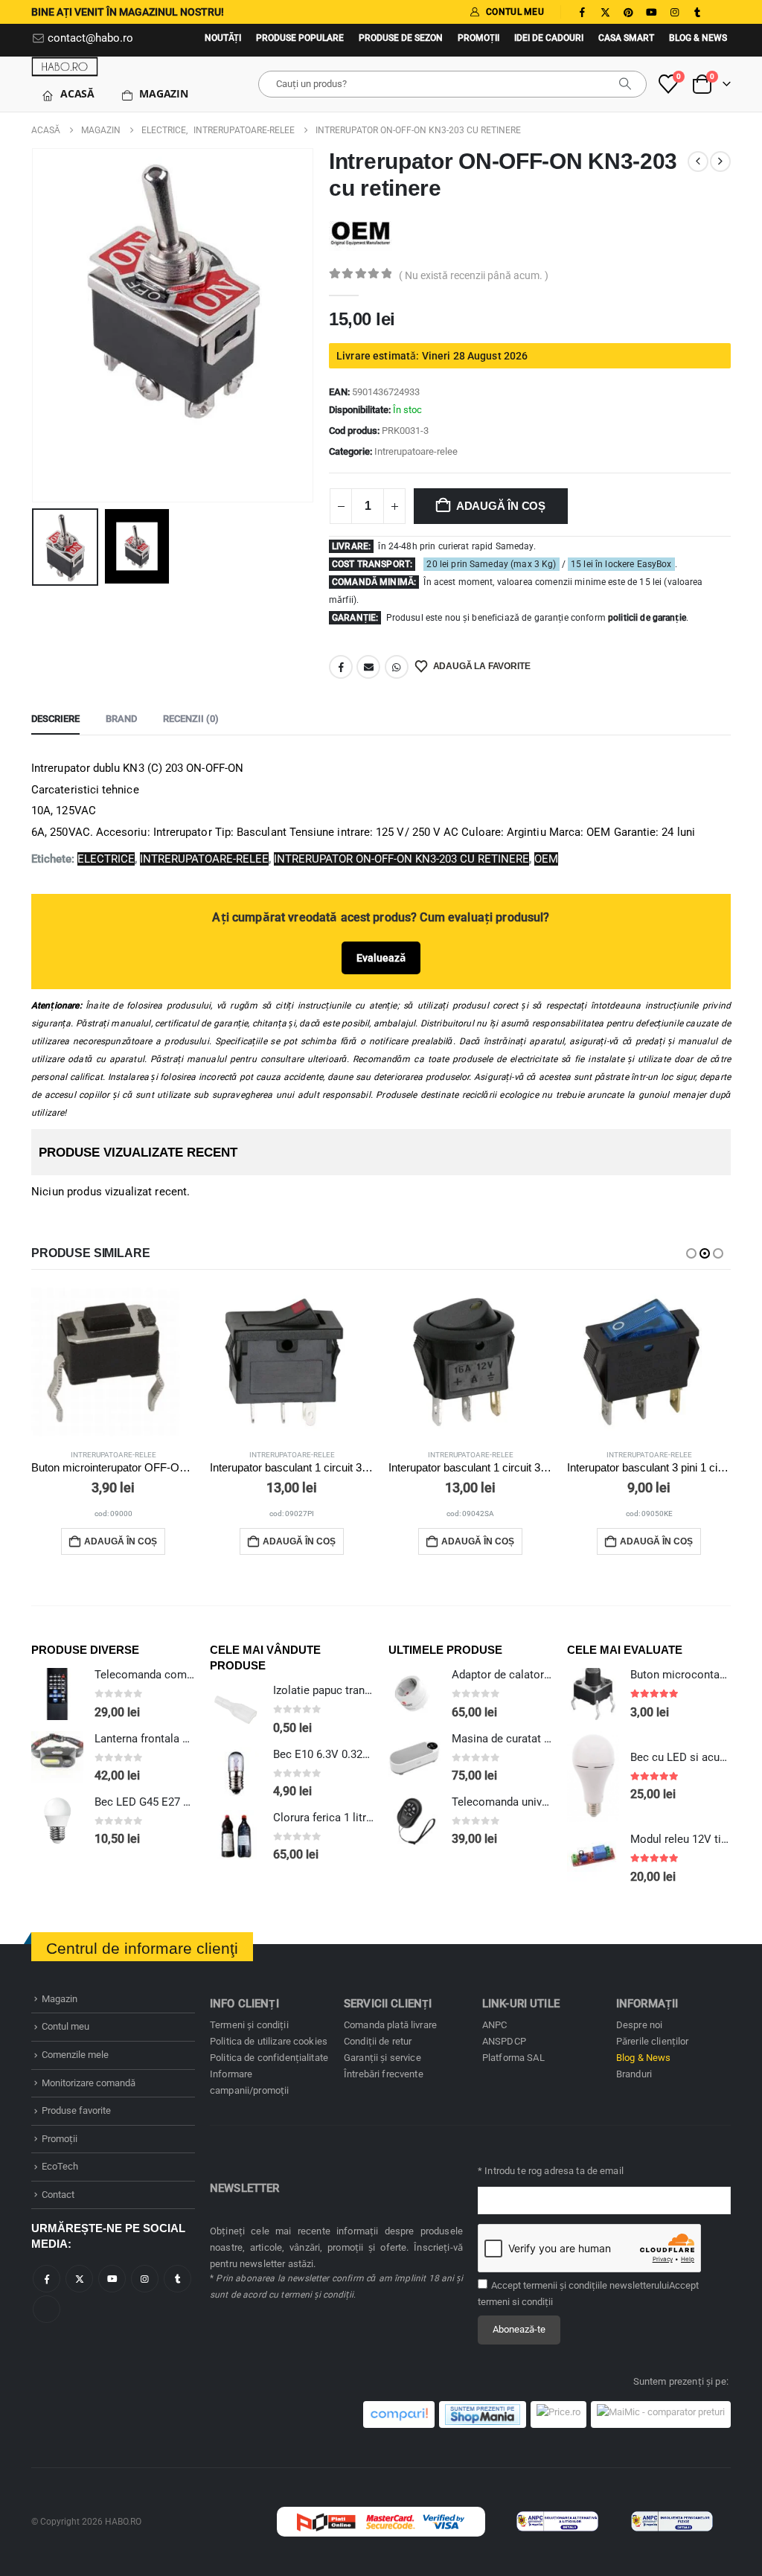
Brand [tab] (121, 719)
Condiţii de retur (378, 2041)
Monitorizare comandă (89, 2083)
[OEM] (361, 234)
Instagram (145, 2279)
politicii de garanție (647, 618)
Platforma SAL (513, 2058)
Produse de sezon (401, 38)
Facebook (341, 667)
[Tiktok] (720, 12)
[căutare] (625, 84)
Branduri (634, 2074)
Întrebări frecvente (384, 2074)
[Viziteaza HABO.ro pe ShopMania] (483, 2414)
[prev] (698, 162)
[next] (720, 162)
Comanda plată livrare (390, 2025)
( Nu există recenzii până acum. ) (474, 275)
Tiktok (47, 2309)
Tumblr (177, 2279)
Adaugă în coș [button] (121, 1541)
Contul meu (65, 2026)
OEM (546, 859)
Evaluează (381, 958)
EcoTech (60, 2166)
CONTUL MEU (515, 12)
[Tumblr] (697, 12)
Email (368, 667)
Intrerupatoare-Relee (204, 859)
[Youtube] (651, 12)
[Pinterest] (628, 12)
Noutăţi (223, 38)
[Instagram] (674, 12)
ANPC (495, 2025)
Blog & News (698, 38)
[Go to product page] (113, 1362)
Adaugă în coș (501, 506)
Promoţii (478, 38)
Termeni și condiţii (249, 2025)
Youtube (112, 2279)
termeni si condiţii (515, 2302)
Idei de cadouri (549, 38)
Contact (58, 2195)
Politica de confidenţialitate (269, 2058)
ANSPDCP (504, 2041)
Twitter (79, 2279)
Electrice (106, 859)
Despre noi (639, 2025)
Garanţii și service (382, 2058)
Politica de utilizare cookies (269, 2041)
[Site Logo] (65, 67)
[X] (605, 12)
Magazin (164, 93)
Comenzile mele (75, 2055)
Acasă (77, 93)
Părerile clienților (653, 2041)
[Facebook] (582, 12)
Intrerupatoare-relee (416, 451)
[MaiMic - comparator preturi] (661, 2414)
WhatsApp (397, 667)
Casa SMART (626, 38)
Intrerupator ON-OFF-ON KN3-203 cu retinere (401, 859)
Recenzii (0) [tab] (191, 719)
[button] (35, 325)
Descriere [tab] (55, 719)
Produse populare (300, 38)
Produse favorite (76, 2110)
